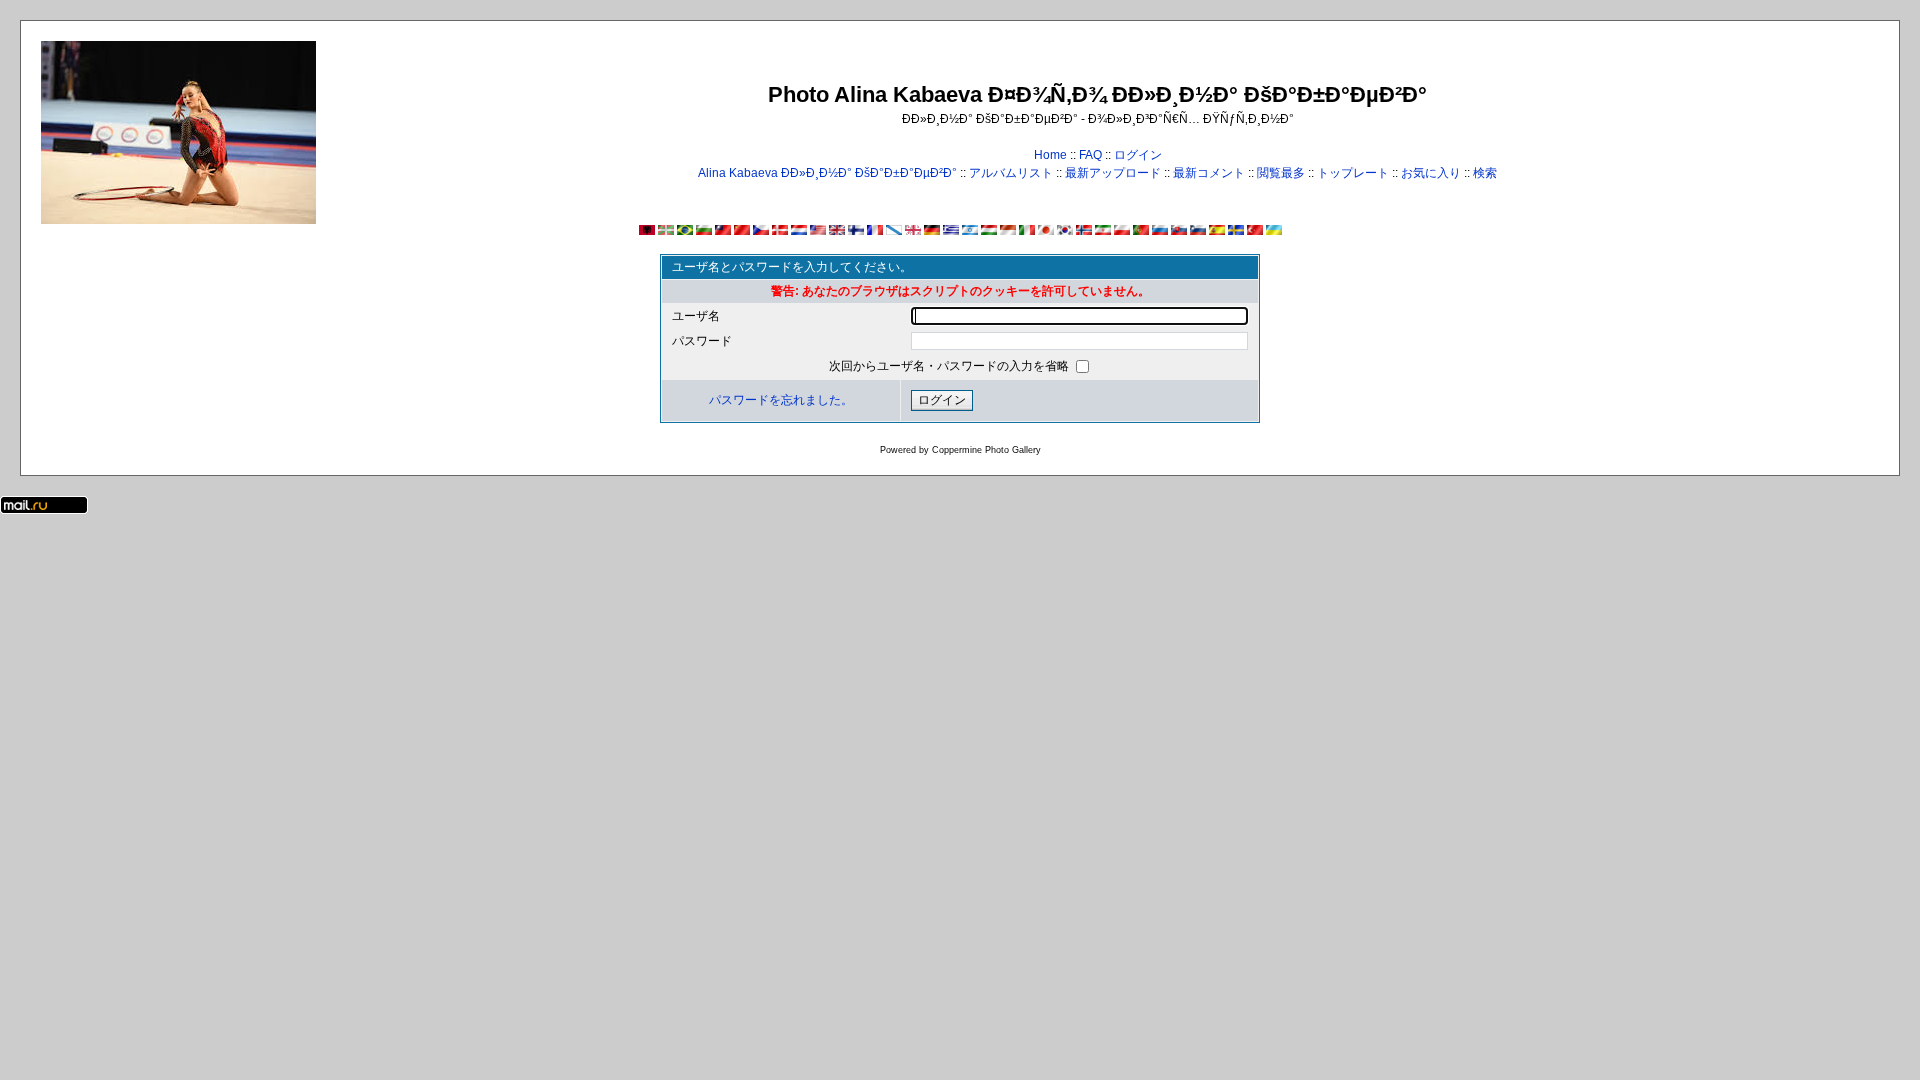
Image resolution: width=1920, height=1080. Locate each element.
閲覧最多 (1281, 173)
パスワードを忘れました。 (781, 400)
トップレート (1353, 173)
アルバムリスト (1011, 173)
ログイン (1138, 155)
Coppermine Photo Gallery (986, 450)
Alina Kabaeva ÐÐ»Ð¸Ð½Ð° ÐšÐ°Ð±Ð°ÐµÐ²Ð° (827, 173)
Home (1050, 155)
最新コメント (1209, 173)
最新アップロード (1113, 173)
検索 (1485, 173)
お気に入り (1431, 173)
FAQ (1090, 155)
